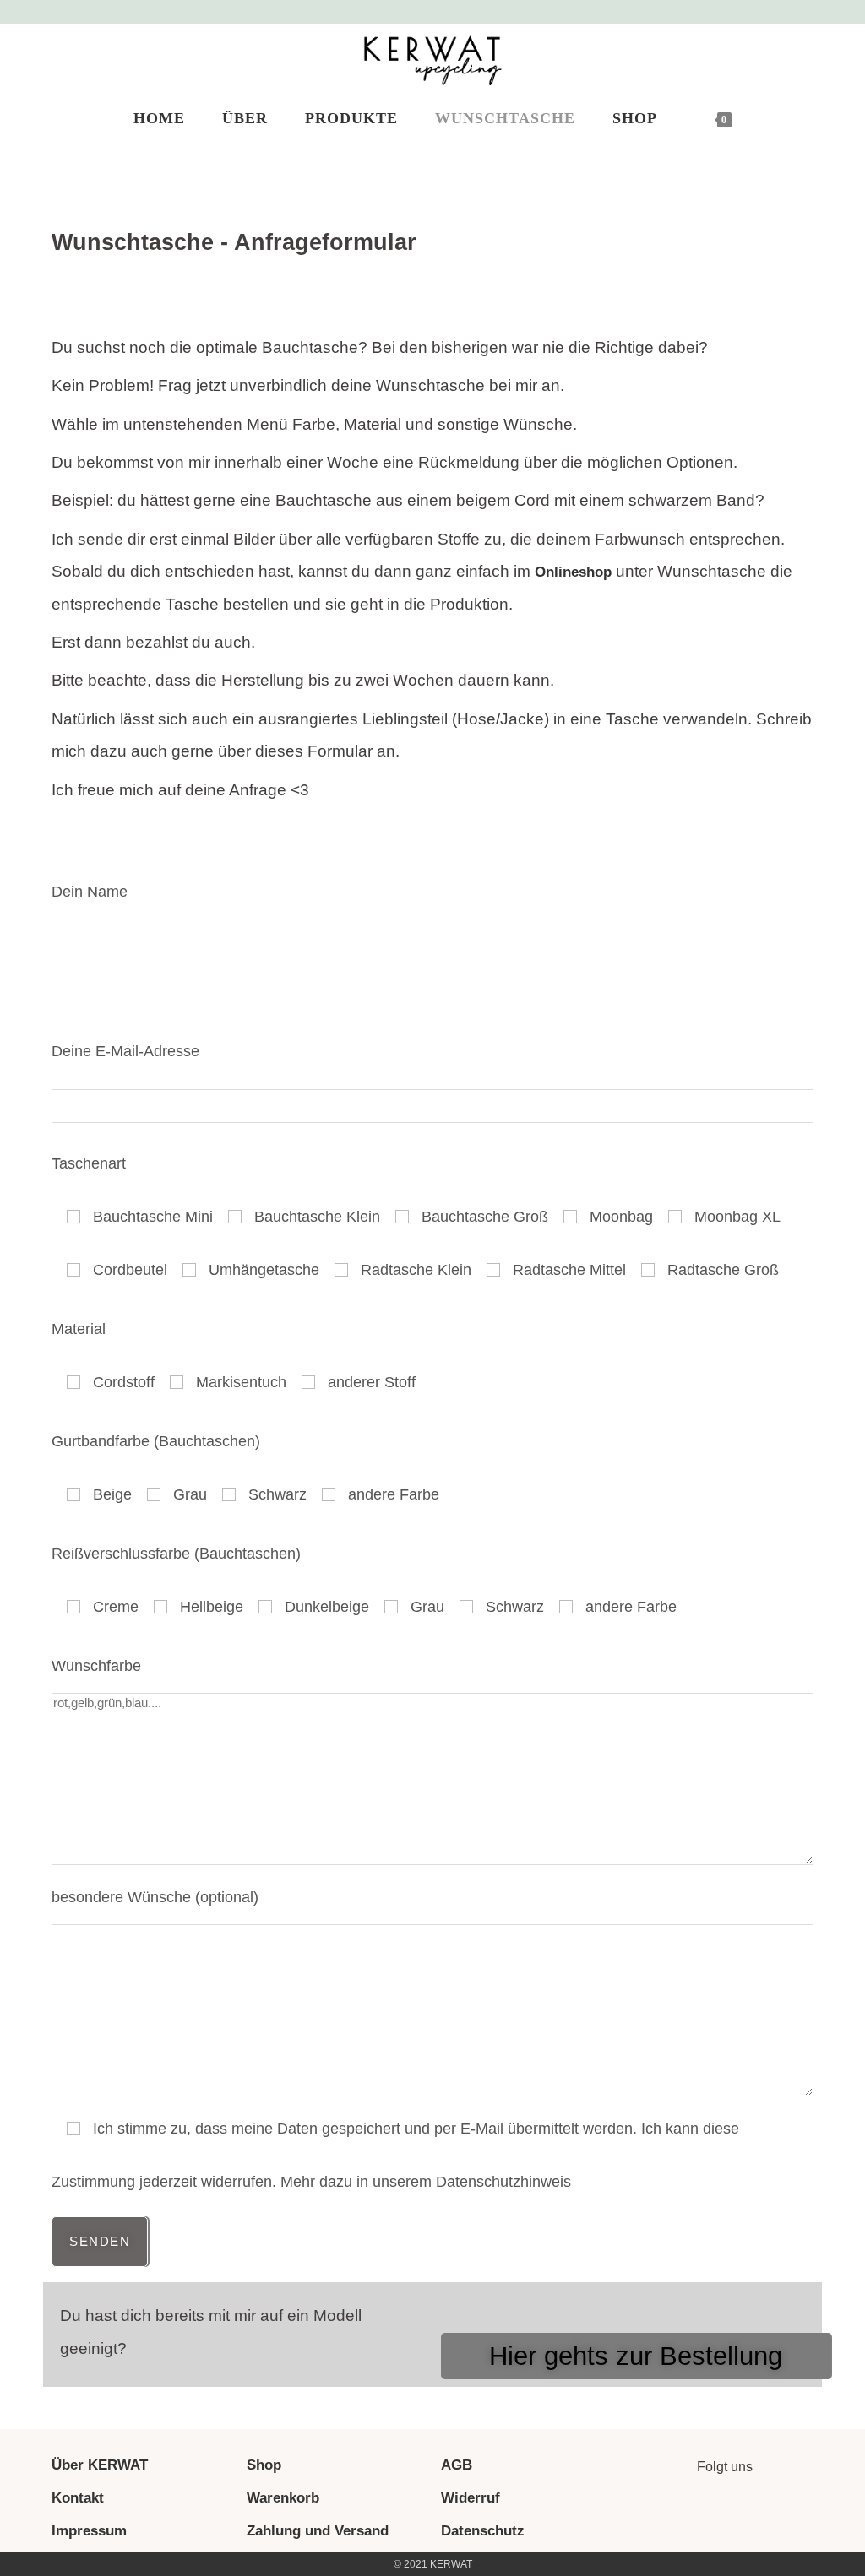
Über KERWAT (100, 2465)
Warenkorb (283, 2498)
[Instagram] (701, 2514)
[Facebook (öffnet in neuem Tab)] (792, 14)
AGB (457, 2465)
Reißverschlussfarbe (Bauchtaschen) (176, 1554)
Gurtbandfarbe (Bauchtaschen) (156, 1441)
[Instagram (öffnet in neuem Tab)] (813, 14)
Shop (264, 2465)
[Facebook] (748, 2514)
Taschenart (89, 1163)
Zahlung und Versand (318, 2531)
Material (79, 1329)
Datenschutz (483, 2531)
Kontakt (78, 2498)
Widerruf (471, 2498)
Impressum (89, 2531)
